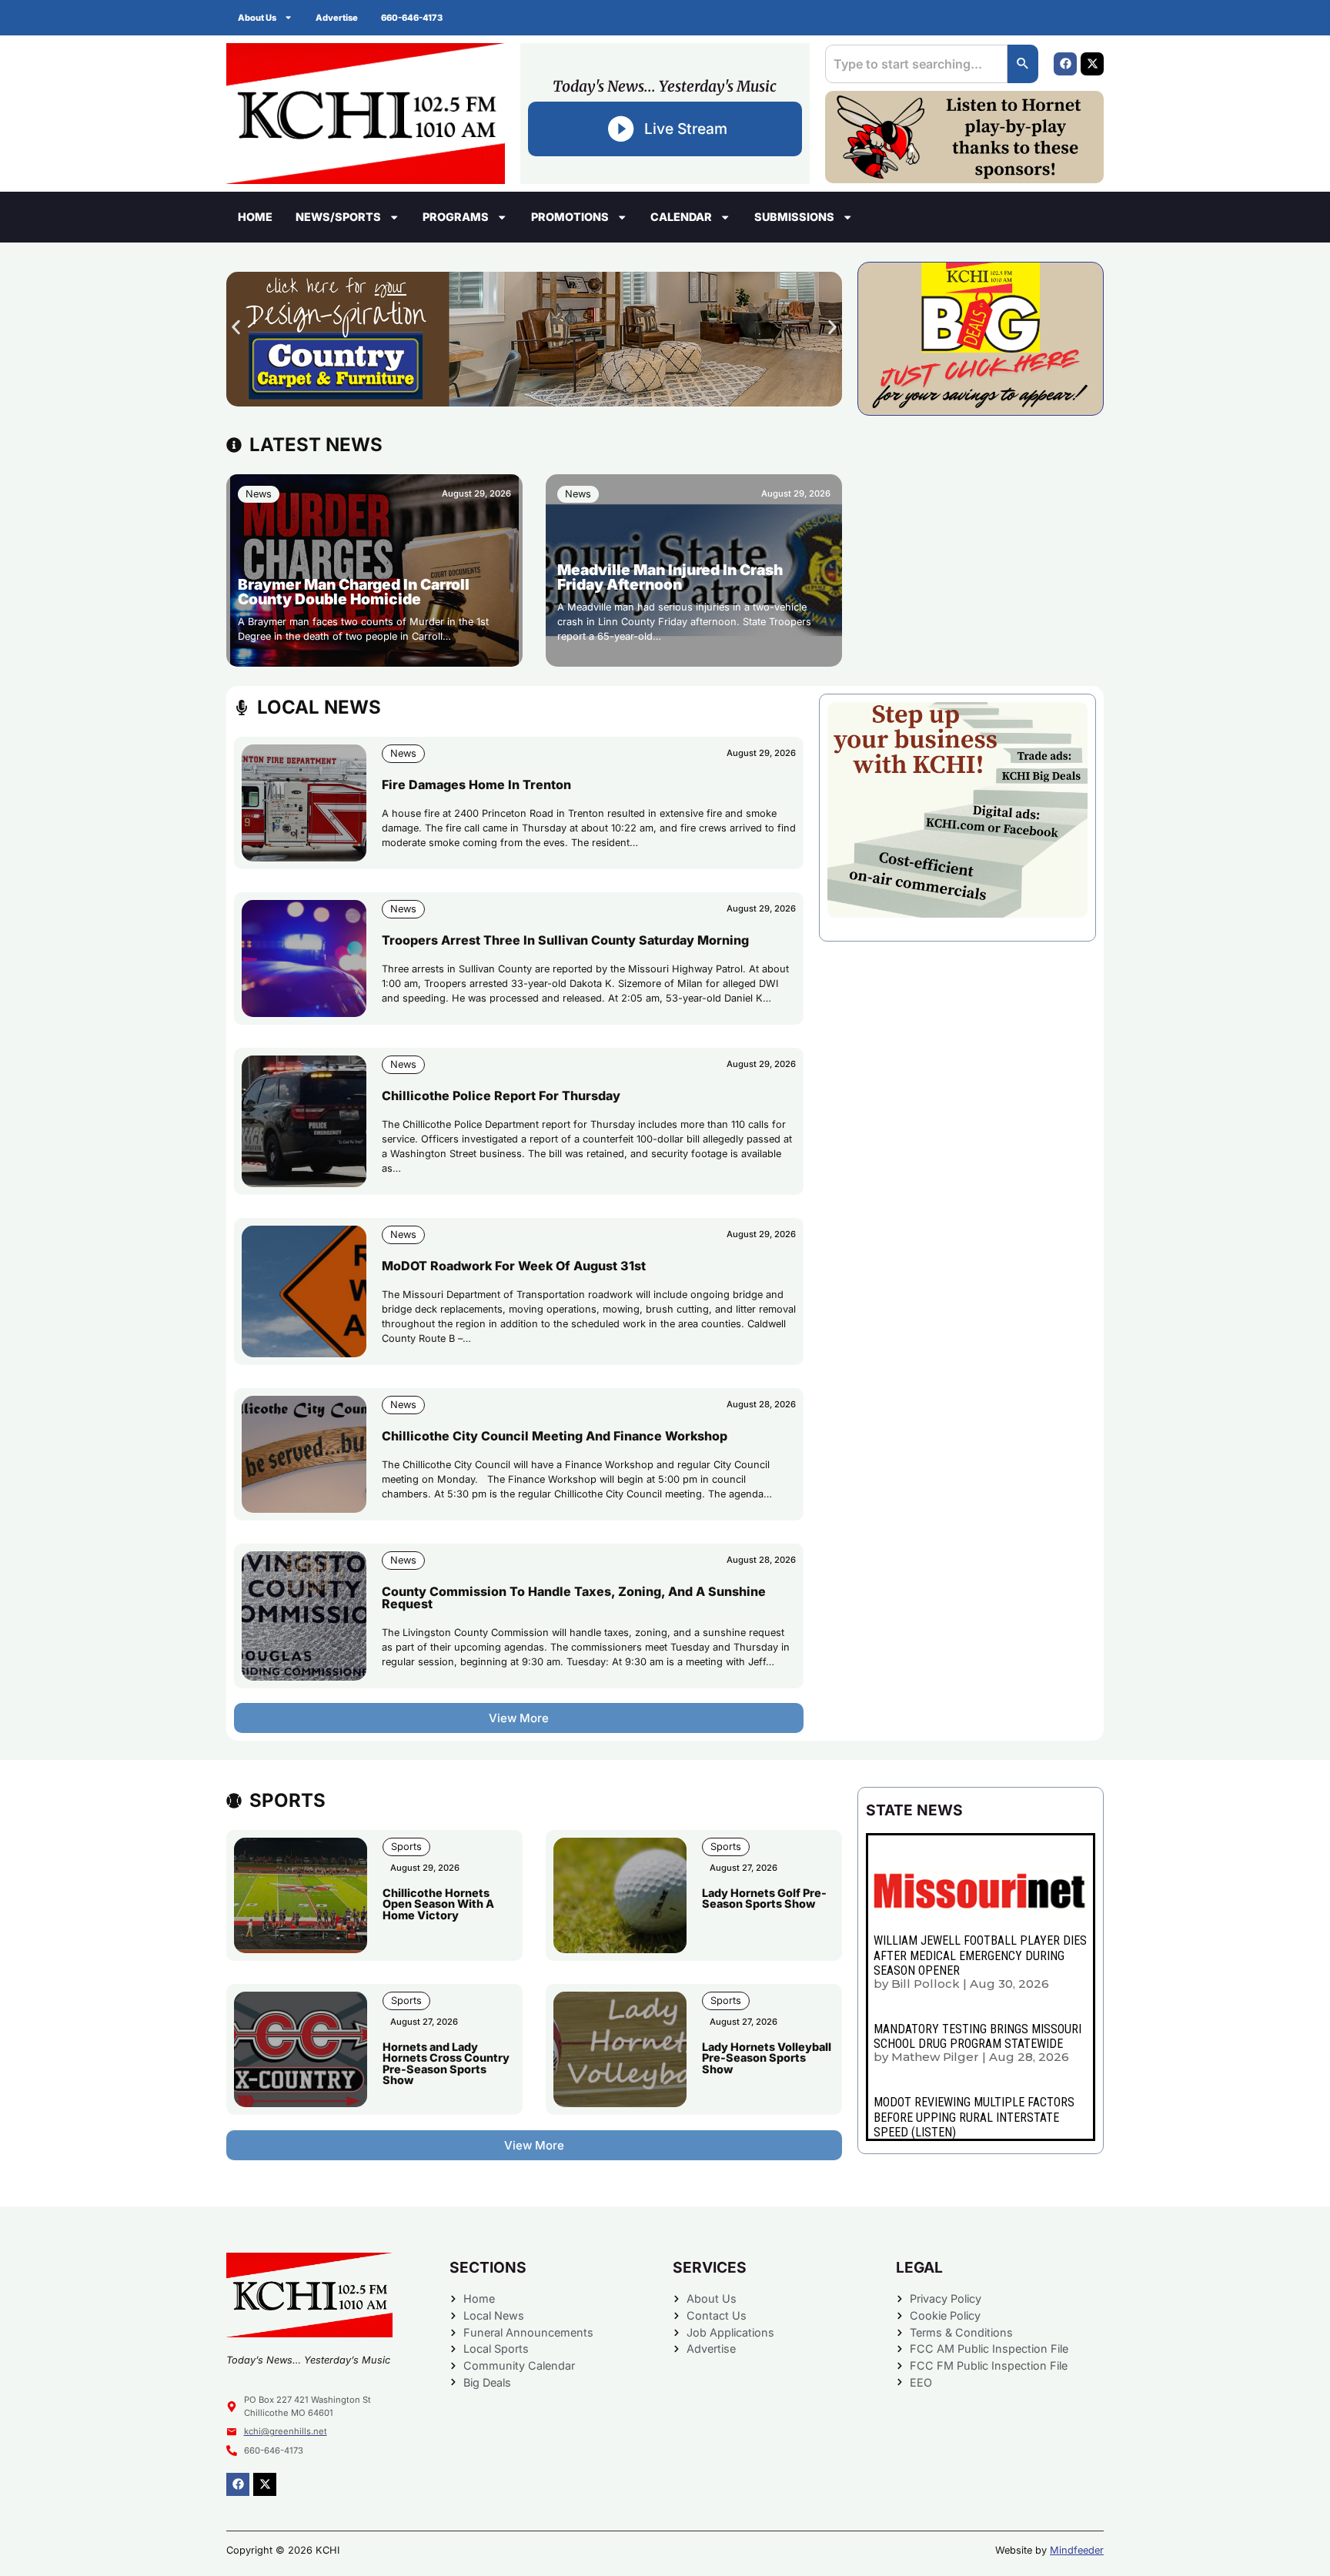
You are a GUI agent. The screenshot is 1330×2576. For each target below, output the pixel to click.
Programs (456, 217)
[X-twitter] (1092, 64)
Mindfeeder (1077, 2550)
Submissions (794, 217)
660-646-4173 (412, 18)
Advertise (337, 18)
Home (255, 217)
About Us (257, 18)
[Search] (1023, 64)
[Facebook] (1065, 64)
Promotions (570, 217)
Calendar (681, 217)
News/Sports (338, 217)
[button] (236, 328)
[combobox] (916, 64)
